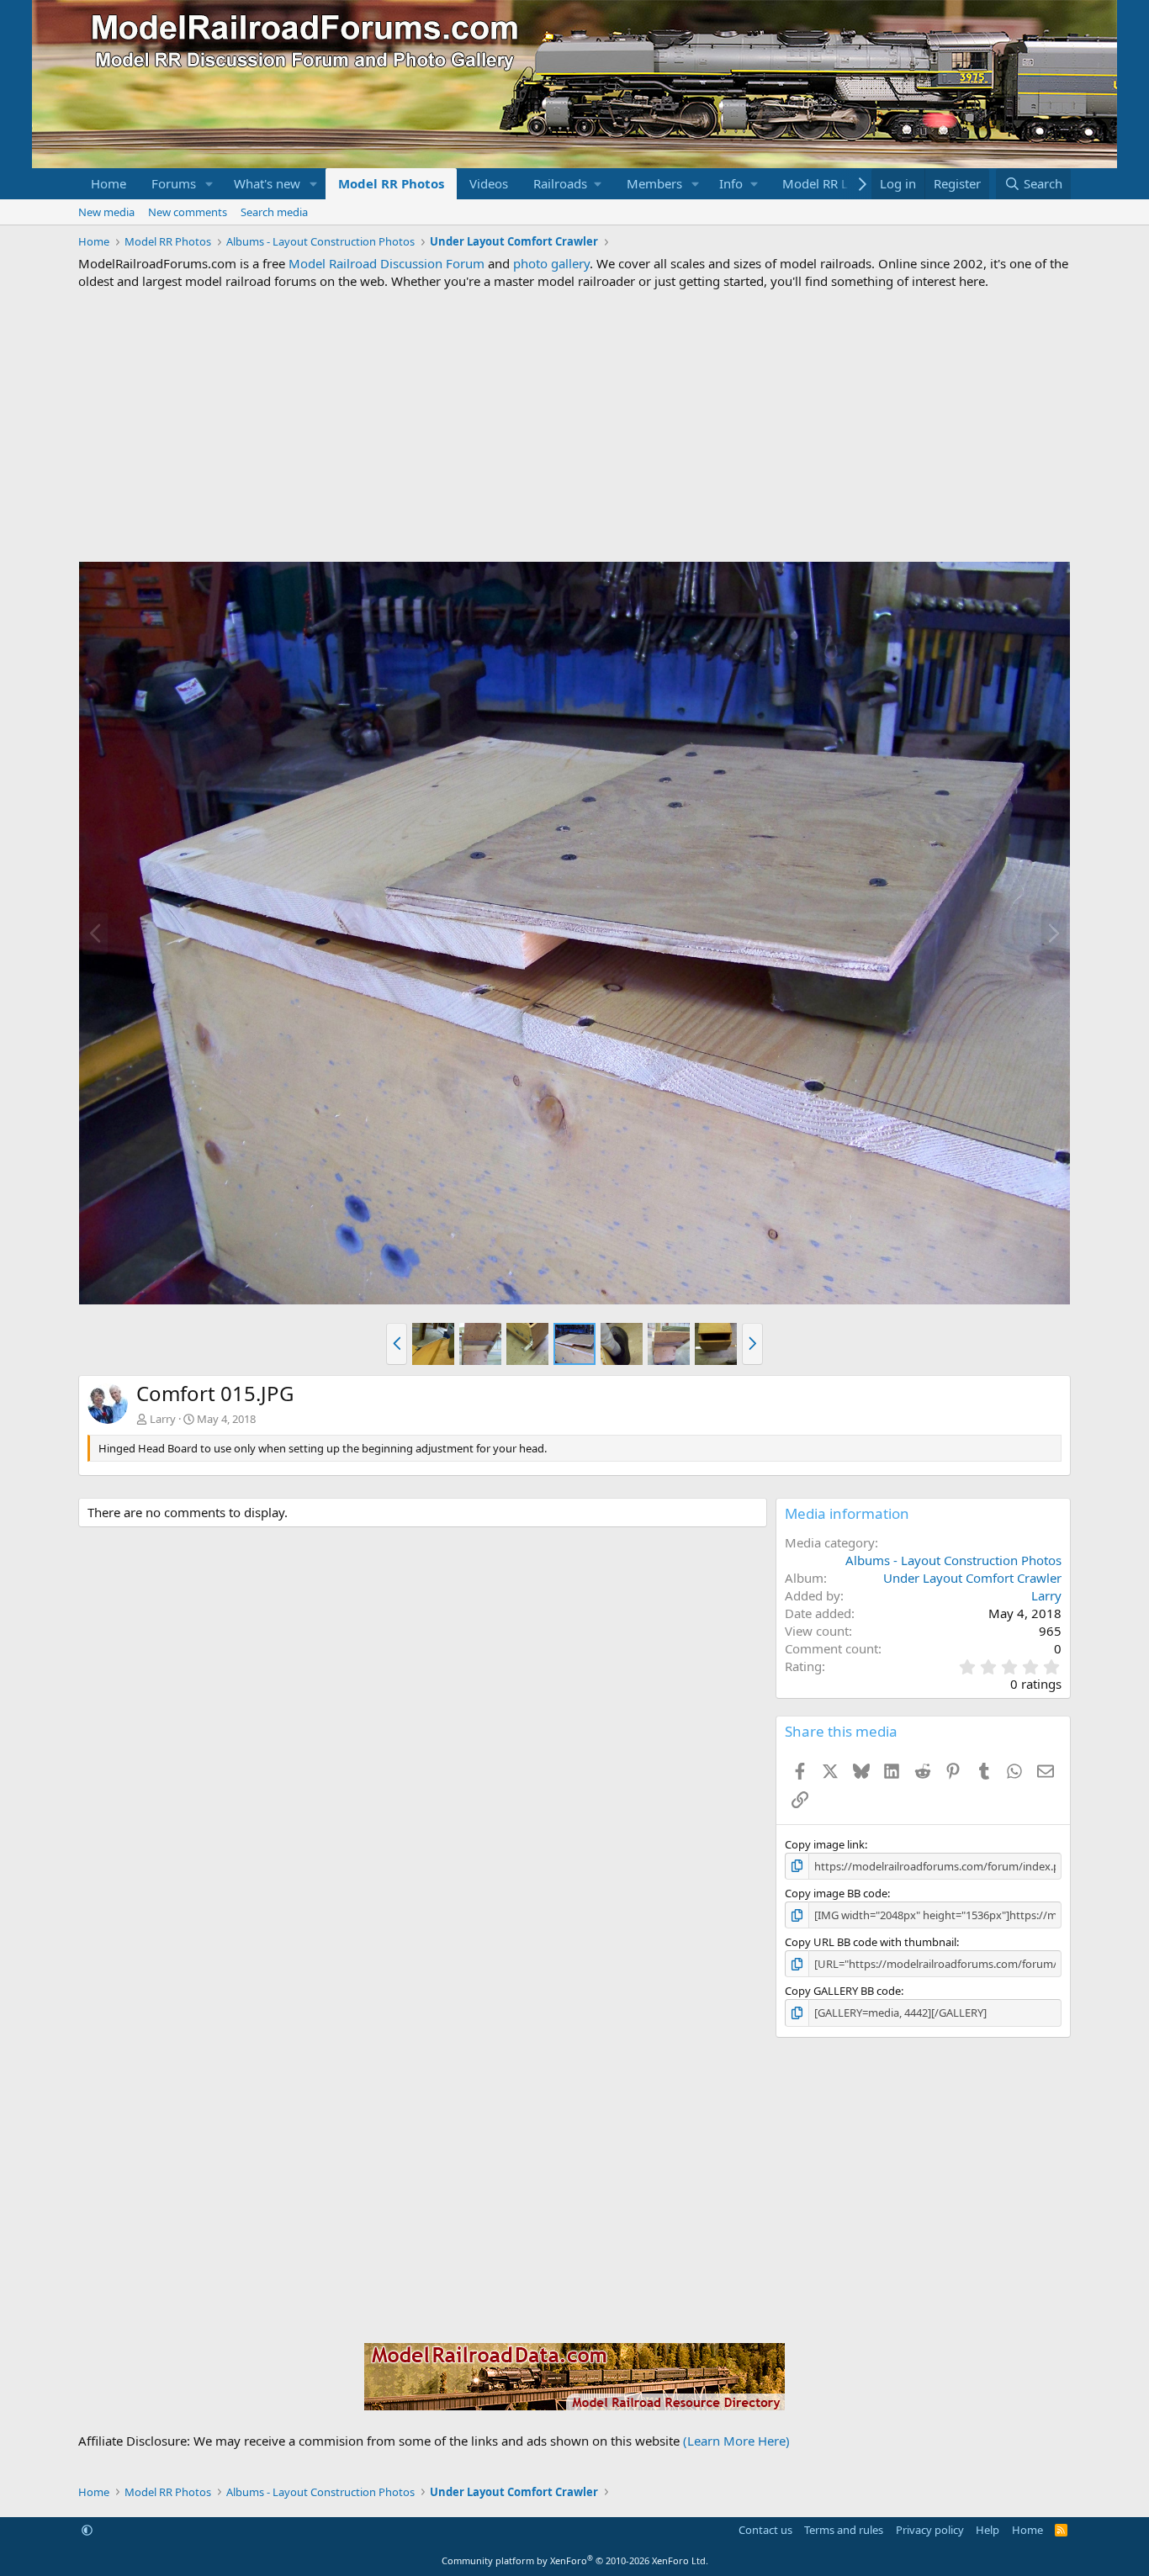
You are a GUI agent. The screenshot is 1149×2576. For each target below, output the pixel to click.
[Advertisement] (574, 426)
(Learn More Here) (736, 2441)
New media (106, 212)
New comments (188, 212)
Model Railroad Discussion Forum (387, 263)
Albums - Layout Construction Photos (953, 1560)
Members (654, 183)
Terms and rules (844, 2530)
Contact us (765, 2530)
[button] (209, 184)
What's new (267, 183)
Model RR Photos (391, 183)
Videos (489, 183)
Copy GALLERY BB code (843, 1991)
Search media (274, 212)
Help (988, 2530)
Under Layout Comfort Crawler (972, 1578)
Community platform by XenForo (575, 2560)
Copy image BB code (836, 1893)
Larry (163, 1419)
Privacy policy (930, 2530)
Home (109, 183)
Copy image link (825, 1844)
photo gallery (551, 263)
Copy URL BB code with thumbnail (871, 1942)
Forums (174, 183)
